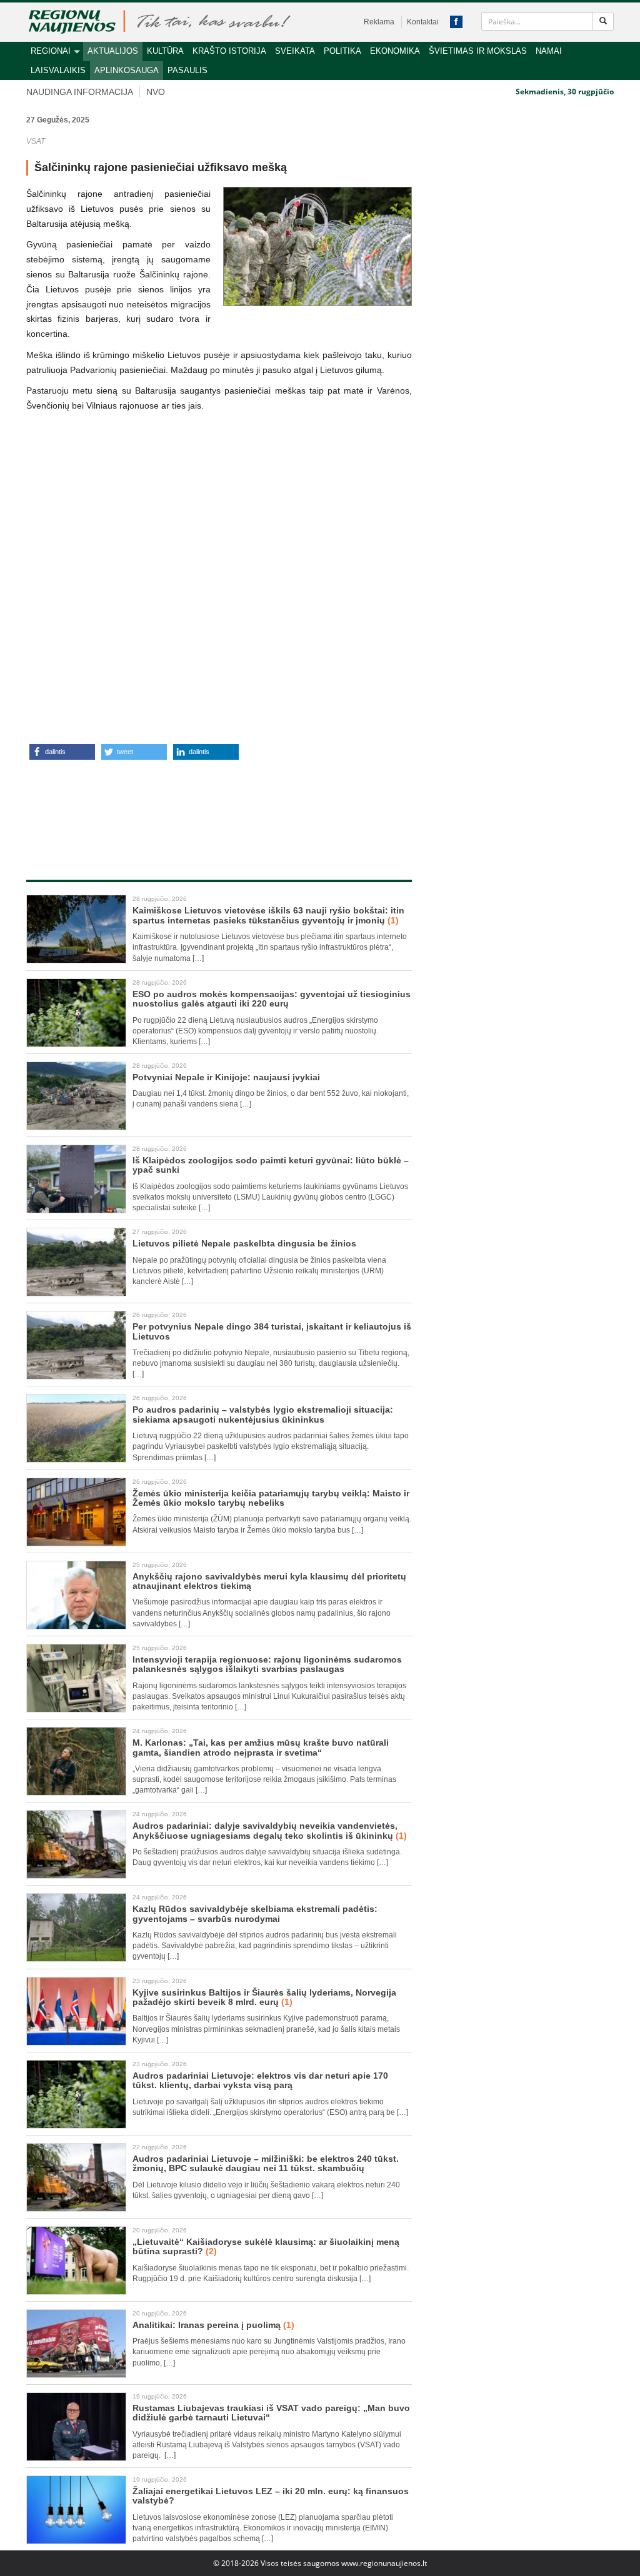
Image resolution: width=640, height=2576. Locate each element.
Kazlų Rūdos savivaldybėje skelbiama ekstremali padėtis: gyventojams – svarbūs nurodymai (255, 1913)
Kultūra (165, 51)
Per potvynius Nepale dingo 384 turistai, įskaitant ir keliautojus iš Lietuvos (272, 1331)
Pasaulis (187, 70)
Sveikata (295, 51)
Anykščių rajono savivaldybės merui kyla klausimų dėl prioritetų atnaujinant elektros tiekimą (269, 1581)
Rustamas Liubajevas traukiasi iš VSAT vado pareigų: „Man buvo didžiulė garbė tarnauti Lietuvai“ (271, 2413)
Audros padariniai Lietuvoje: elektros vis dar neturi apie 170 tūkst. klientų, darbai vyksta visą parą (260, 2080)
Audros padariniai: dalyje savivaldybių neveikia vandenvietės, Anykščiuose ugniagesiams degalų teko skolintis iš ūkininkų (270, 1830)
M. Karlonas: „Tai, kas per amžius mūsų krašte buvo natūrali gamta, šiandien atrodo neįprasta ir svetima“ (261, 1747)
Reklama (379, 22)
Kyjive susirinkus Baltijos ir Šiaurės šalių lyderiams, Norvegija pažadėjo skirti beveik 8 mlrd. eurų (264, 1997)
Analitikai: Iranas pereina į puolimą (213, 2325)
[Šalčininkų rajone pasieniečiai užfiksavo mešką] (317, 246)
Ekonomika (395, 51)
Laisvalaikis (58, 70)
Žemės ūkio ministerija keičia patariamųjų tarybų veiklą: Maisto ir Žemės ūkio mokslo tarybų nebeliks (271, 1498)
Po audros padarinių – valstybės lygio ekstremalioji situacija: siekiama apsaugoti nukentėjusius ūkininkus (263, 1414)
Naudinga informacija (80, 92)
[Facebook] (456, 22)
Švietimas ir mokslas (478, 51)
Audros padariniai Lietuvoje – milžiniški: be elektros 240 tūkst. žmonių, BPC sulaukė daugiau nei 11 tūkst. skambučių (266, 2163)
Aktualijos (113, 51)
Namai (549, 51)
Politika (342, 51)
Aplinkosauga (127, 70)
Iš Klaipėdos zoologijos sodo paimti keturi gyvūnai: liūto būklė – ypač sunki (271, 1165)
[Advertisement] (261, 807)
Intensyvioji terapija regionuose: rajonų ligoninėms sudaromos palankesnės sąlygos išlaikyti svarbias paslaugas (267, 1664)
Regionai (51, 51)
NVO (156, 92)
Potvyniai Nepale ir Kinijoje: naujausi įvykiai (226, 1077)
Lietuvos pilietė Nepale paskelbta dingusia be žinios (244, 1243)
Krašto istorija (229, 51)
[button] (62, 752)
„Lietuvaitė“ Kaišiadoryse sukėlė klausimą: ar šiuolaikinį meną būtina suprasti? (266, 2246)
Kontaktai (423, 22)
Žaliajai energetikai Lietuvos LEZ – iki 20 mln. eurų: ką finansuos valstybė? (271, 2496)
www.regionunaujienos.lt (384, 2563)
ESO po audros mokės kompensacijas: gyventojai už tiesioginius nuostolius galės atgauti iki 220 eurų (272, 999)
